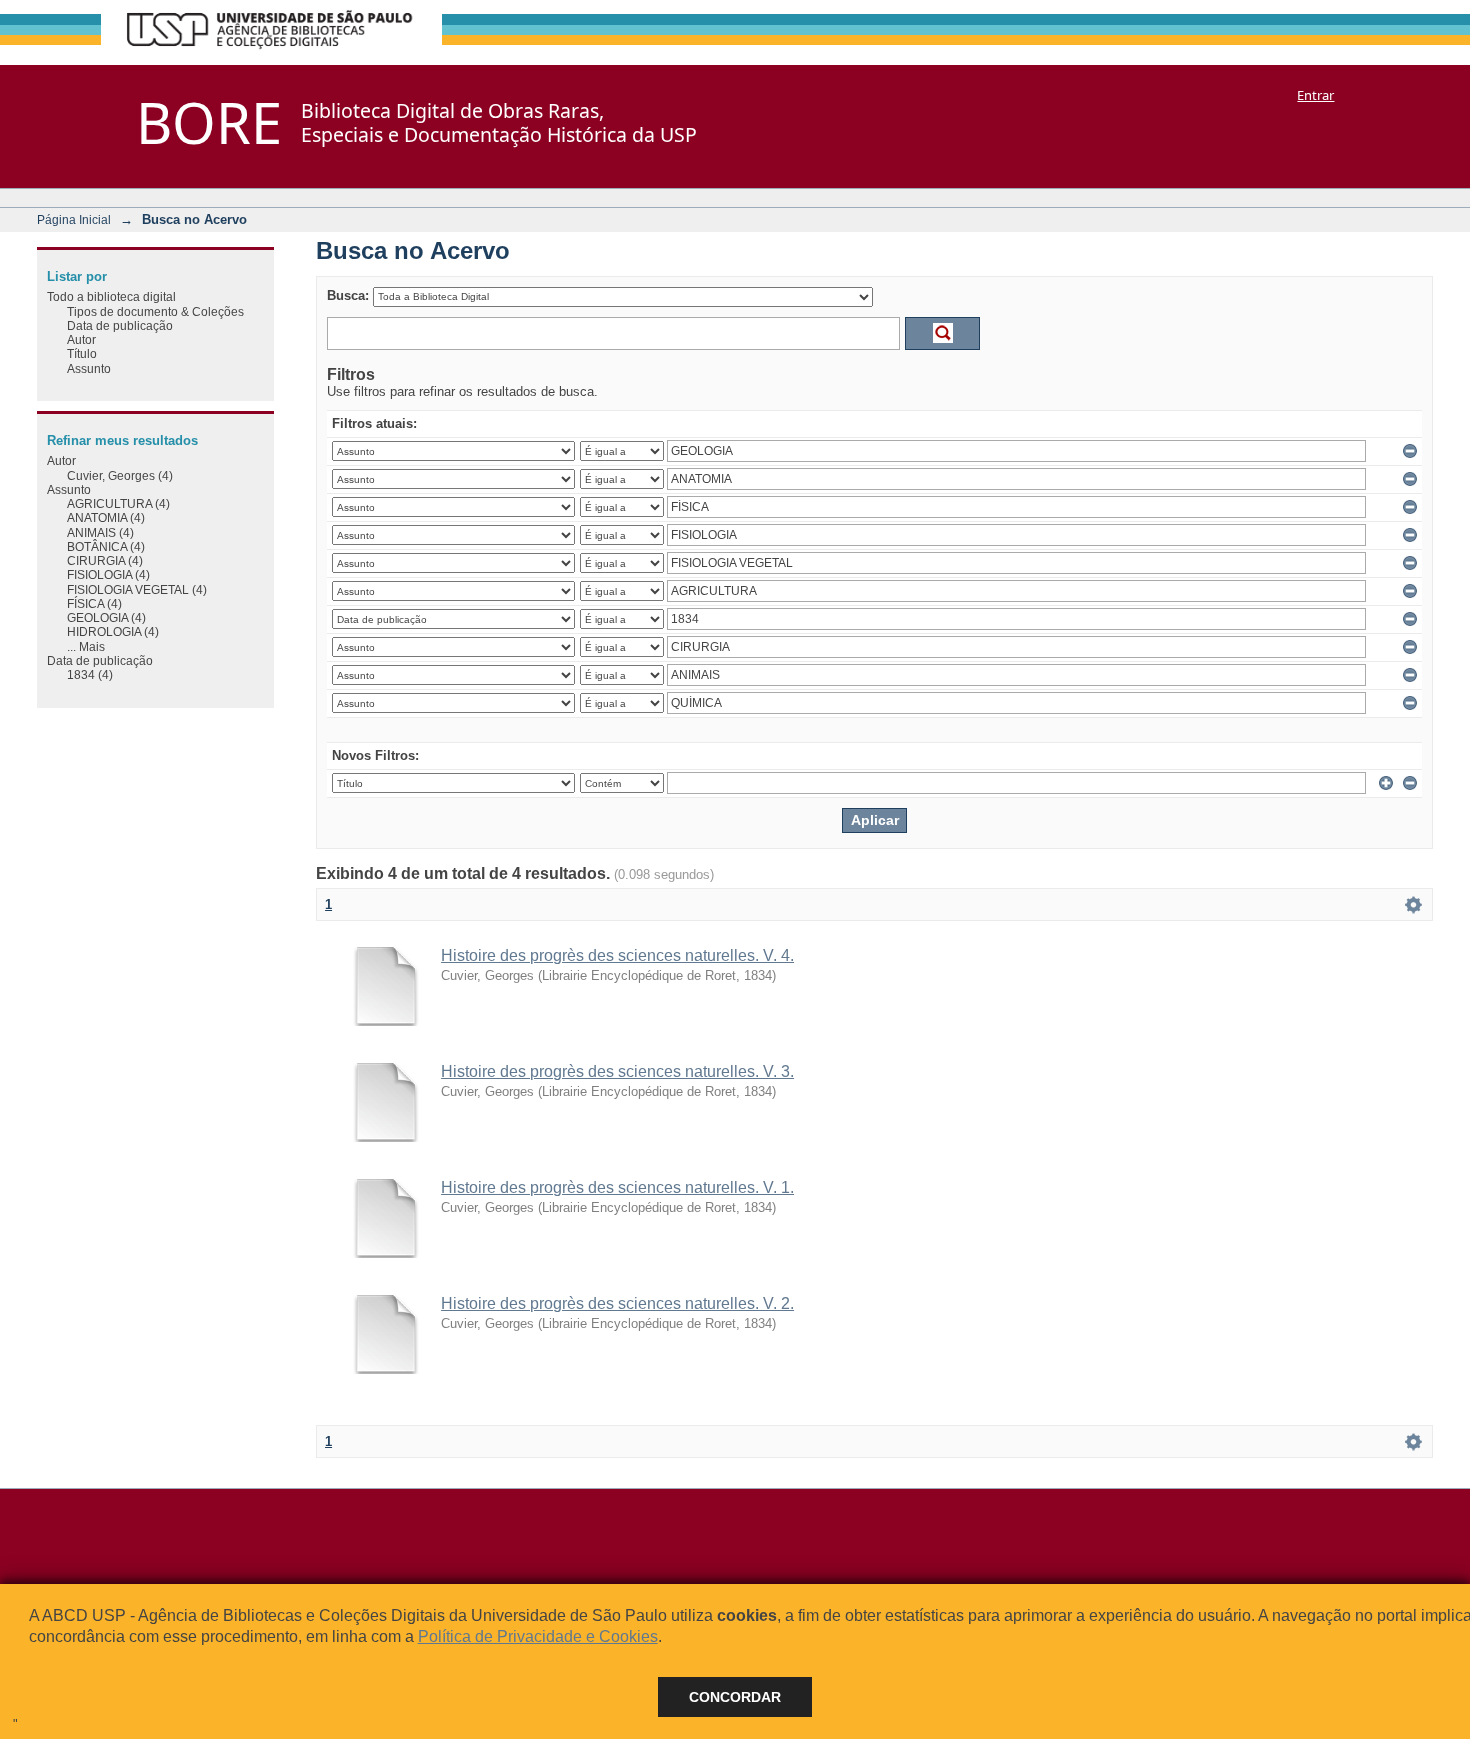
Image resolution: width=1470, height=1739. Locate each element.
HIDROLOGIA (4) (113, 631)
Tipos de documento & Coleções (155, 311)
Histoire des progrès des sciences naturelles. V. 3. (617, 1071)
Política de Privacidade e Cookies (538, 1636)
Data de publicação (120, 325)
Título (82, 353)
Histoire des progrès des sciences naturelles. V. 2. (617, 1303)
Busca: (348, 295)
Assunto (89, 368)
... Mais (86, 646)
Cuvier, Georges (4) (120, 475)
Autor (81, 339)
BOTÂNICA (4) (106, 546)
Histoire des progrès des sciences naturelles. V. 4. (617, 955)
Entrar (1315, 95)
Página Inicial (74, 219)
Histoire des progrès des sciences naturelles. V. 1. (617, 1187)
